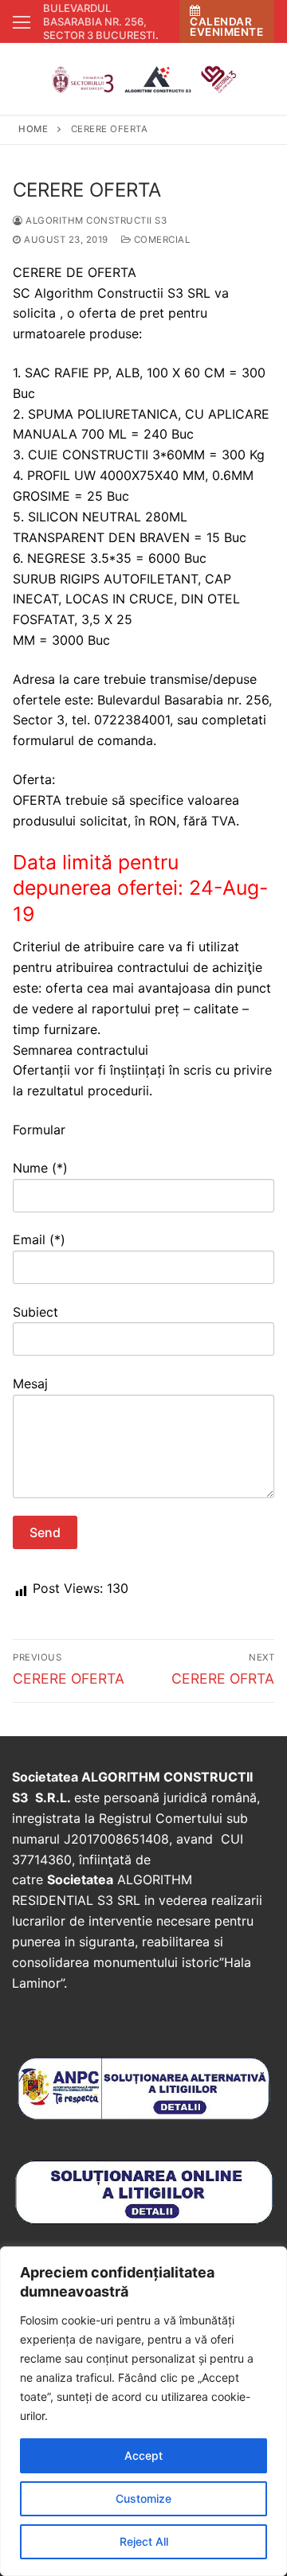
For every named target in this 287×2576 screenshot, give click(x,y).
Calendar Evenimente (226, 27)
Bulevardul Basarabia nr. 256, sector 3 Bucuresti (99, 21)
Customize (143, 2498)
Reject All (144, 2541)
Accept (143, 2455)
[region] (143, 2411)
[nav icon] (22, 21)
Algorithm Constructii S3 (95, 221)
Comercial (160, 240)
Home (33, 129)
